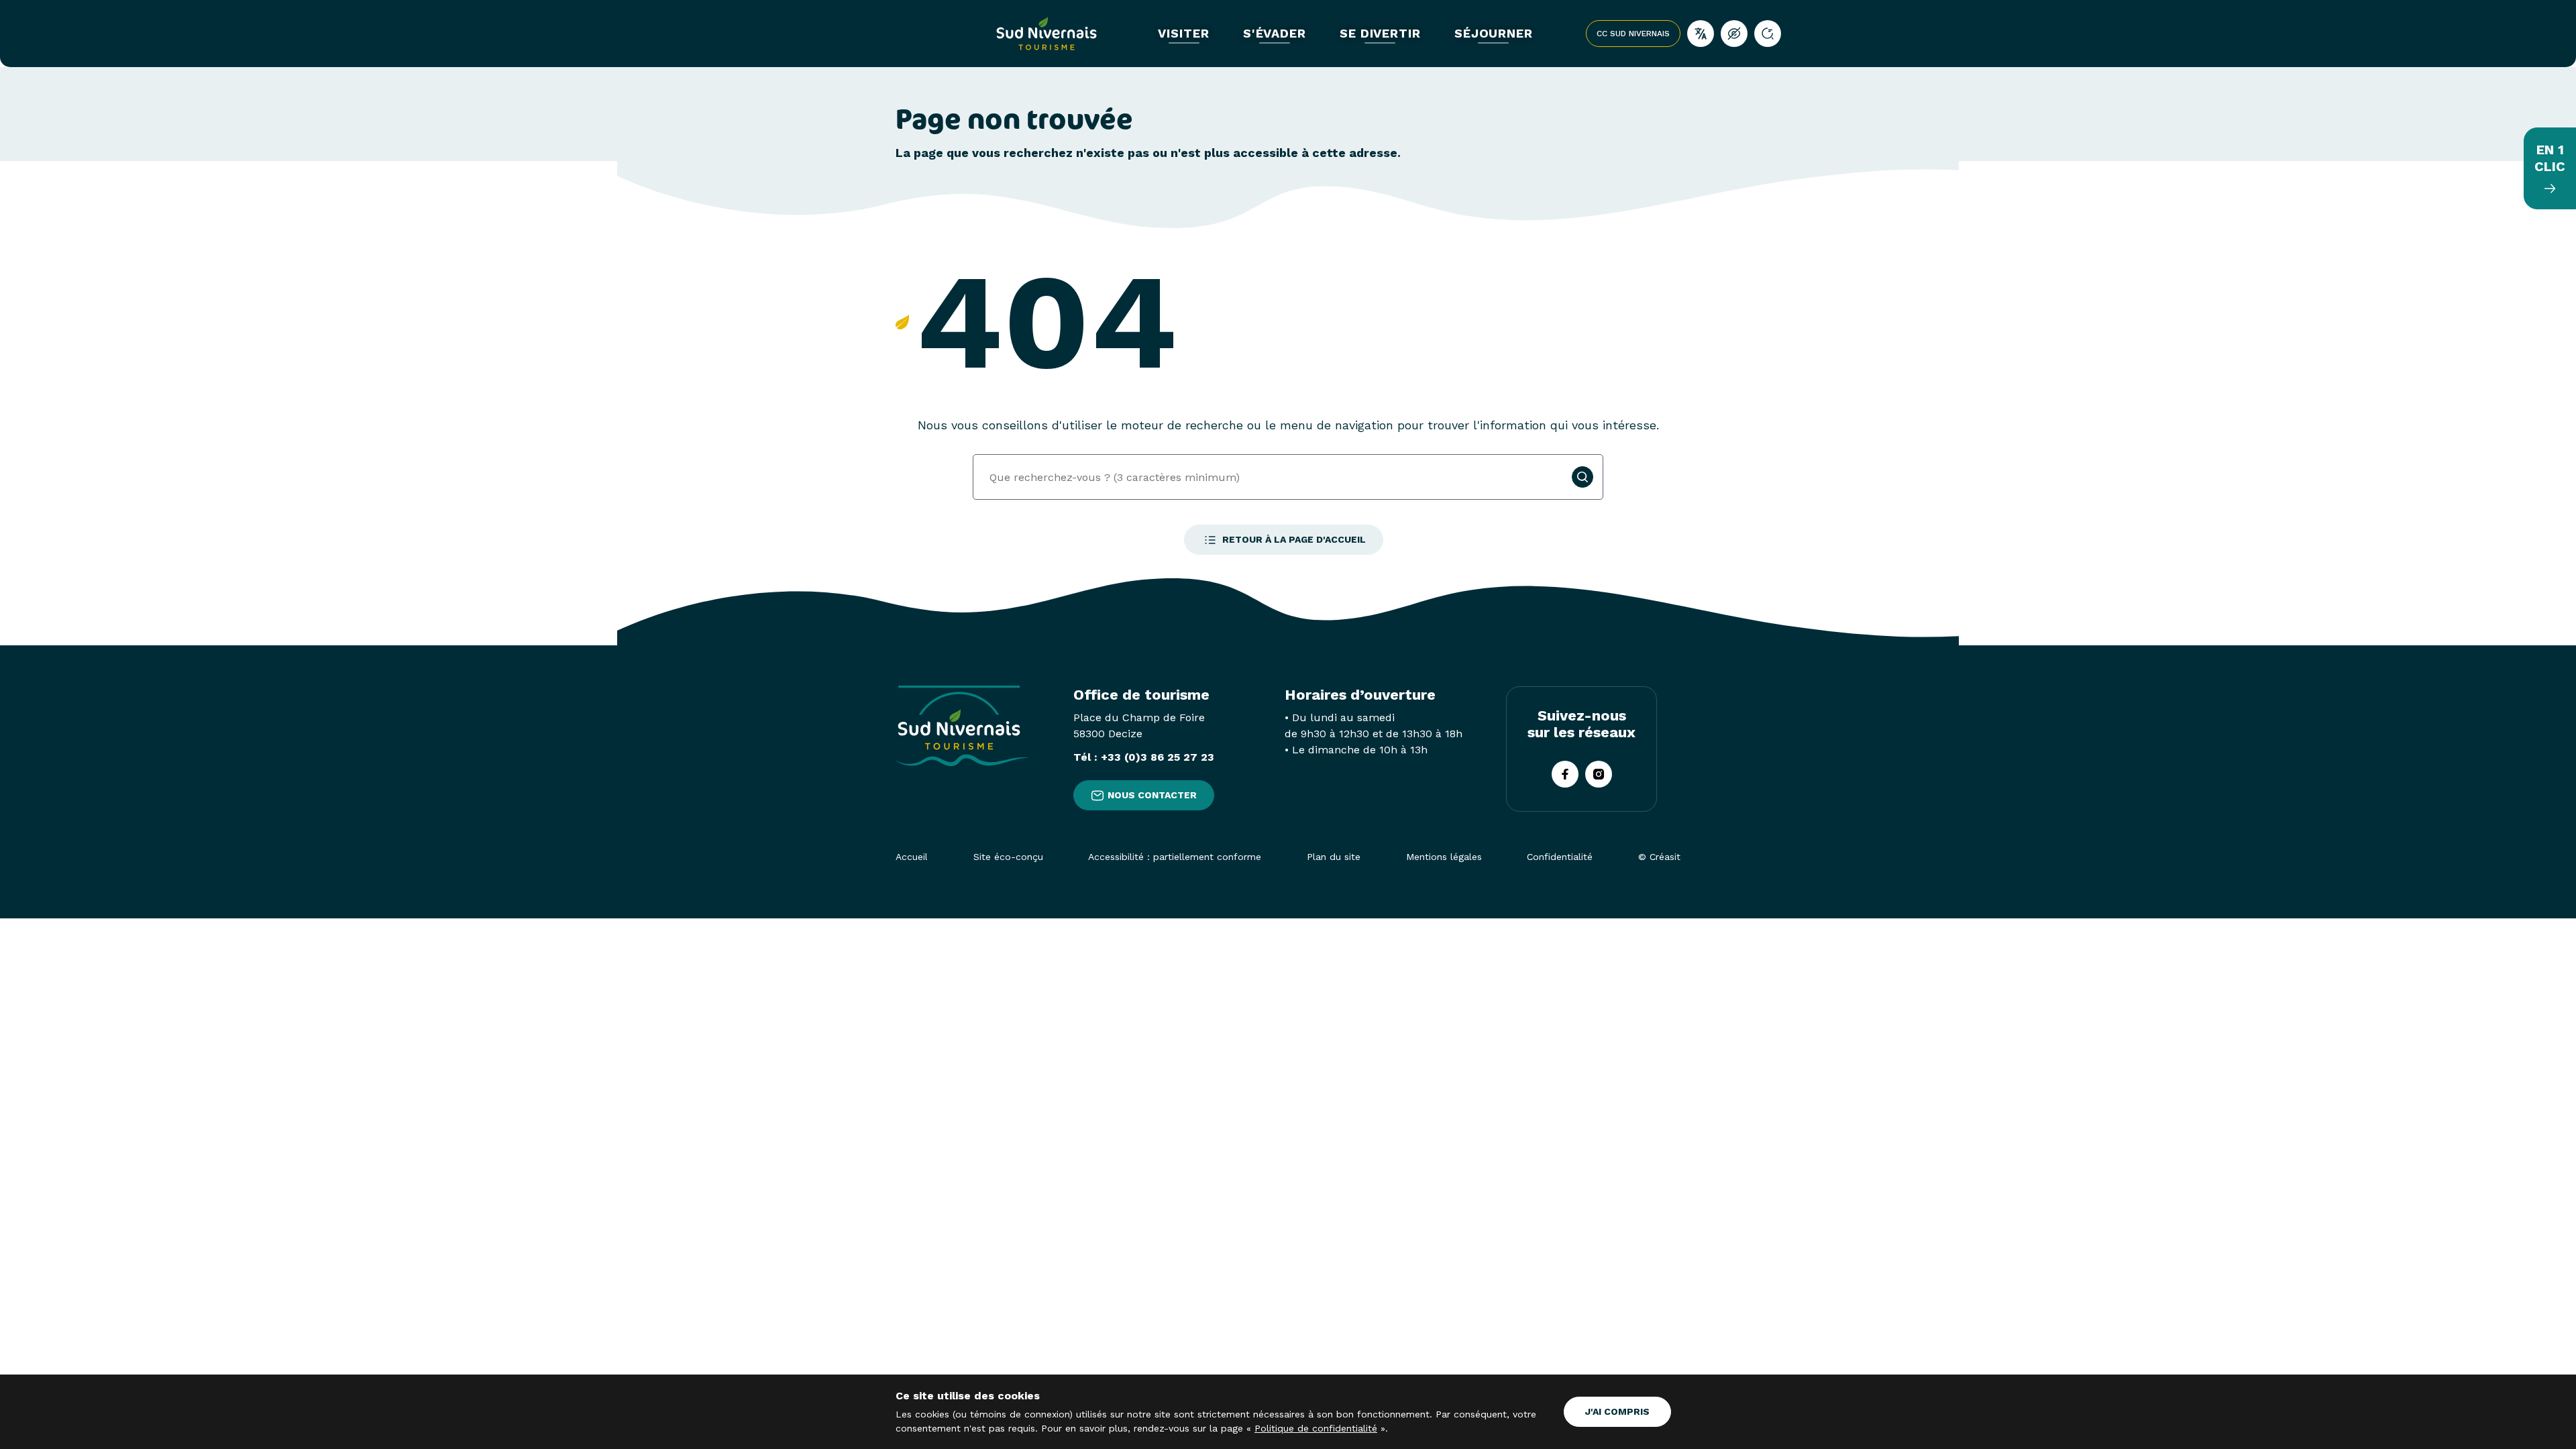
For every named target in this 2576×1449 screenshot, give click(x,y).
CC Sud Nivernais (1633, 34)
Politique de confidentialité (1316, 1428)
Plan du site (1334, 857)
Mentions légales (1444, 857)
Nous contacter (1152, 795)
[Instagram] (1599, 774)
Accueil (912, 857)
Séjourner (1494, 34)
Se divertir (1380, 34)
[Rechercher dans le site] (1768, 34)
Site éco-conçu (1008, 857)
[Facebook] (1565, 774)
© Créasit (1659, 857)
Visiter (1183, 34)
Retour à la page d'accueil (1294, 539)
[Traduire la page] (1701, 34)
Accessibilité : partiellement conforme (1175, 857)
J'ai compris (1617, 1411)
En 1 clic (2550, 158)
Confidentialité (1560, 857)
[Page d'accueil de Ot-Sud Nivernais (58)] (1046, 34)
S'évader (1275, 34)
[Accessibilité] (1734, 34)
